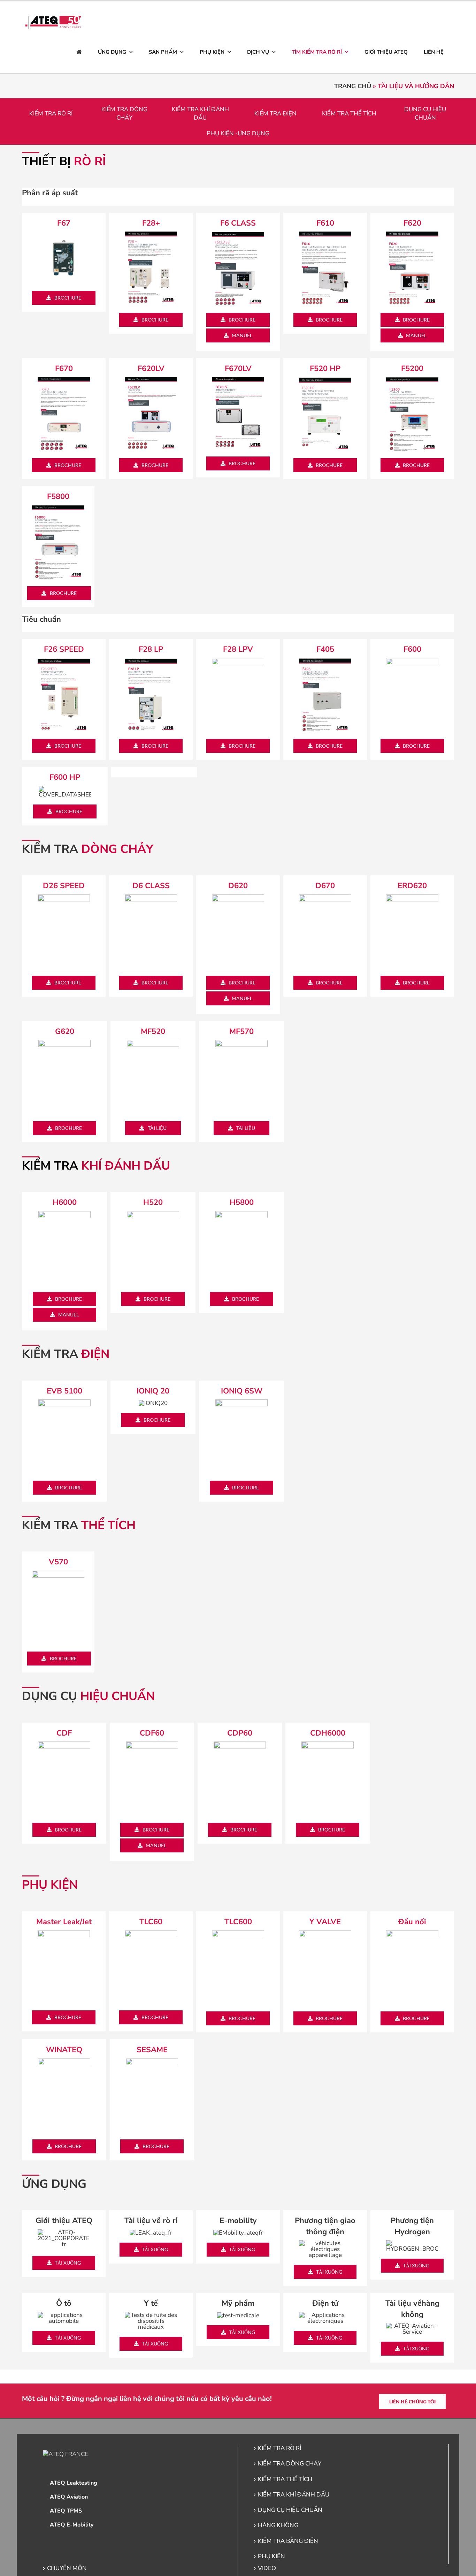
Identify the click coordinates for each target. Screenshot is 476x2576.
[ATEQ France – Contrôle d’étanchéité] (79, 52)
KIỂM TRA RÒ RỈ (51, 114)
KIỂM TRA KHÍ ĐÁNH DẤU (200, 114)
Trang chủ (353, 86)
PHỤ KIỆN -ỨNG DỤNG (238, 133)
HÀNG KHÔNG (278, 2525)
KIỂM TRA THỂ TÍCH (349, 114)
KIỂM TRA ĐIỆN (275, 114)
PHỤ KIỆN (271, 2556)
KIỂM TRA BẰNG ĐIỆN (288, 2541)
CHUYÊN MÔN (67, 2568)
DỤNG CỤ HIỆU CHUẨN (425, 114)
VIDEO (267, 2568)
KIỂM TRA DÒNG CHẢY (124, 114)
